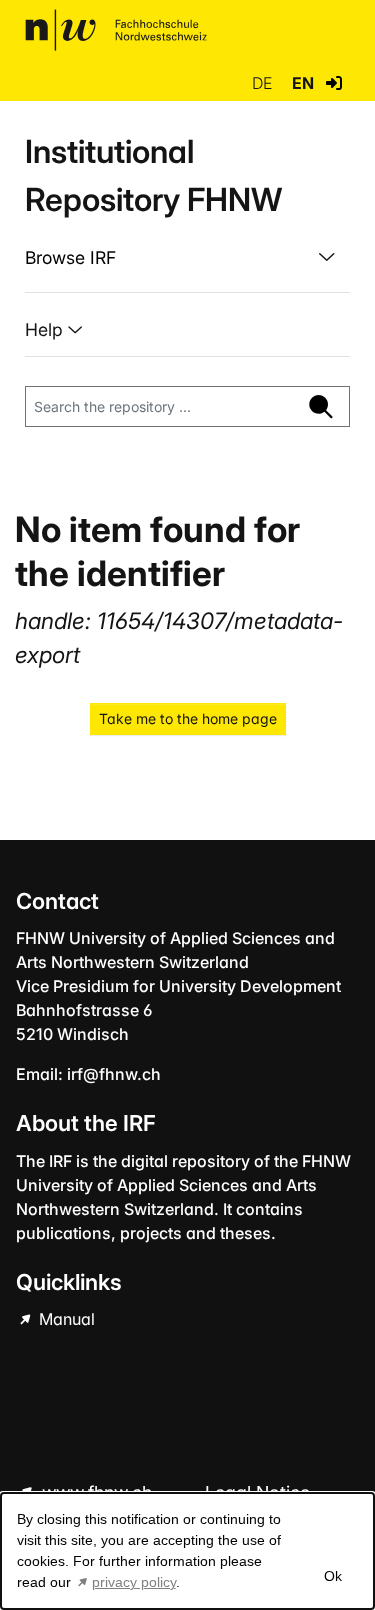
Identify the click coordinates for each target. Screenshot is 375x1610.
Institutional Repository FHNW (153, 175)
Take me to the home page (188, 718)
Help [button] (46, 329)
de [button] (264, 83)
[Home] (116, 30)
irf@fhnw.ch (114, 1074)
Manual (65, 1319)
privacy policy (134, 1582)
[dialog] (187, 1551)
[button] (334, 83)
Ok (332, 1576)
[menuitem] (187, 258)
